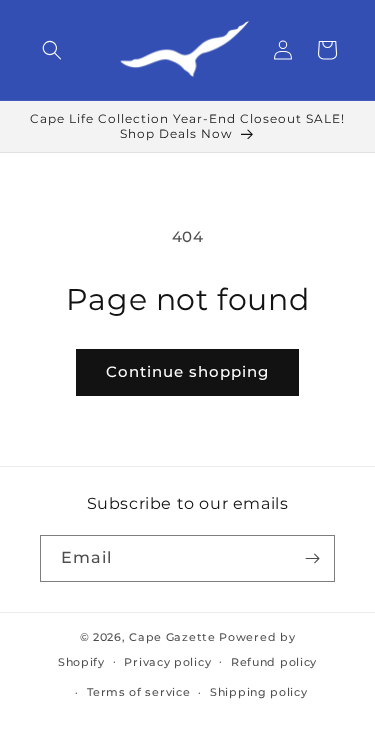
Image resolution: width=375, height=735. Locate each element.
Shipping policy (259, 692)
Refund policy (274, 662)
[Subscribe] (312, 558)
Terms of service (138, 692)
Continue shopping (187, 371)
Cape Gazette (172, 637)
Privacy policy (167, 662)
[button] (52, 50)
